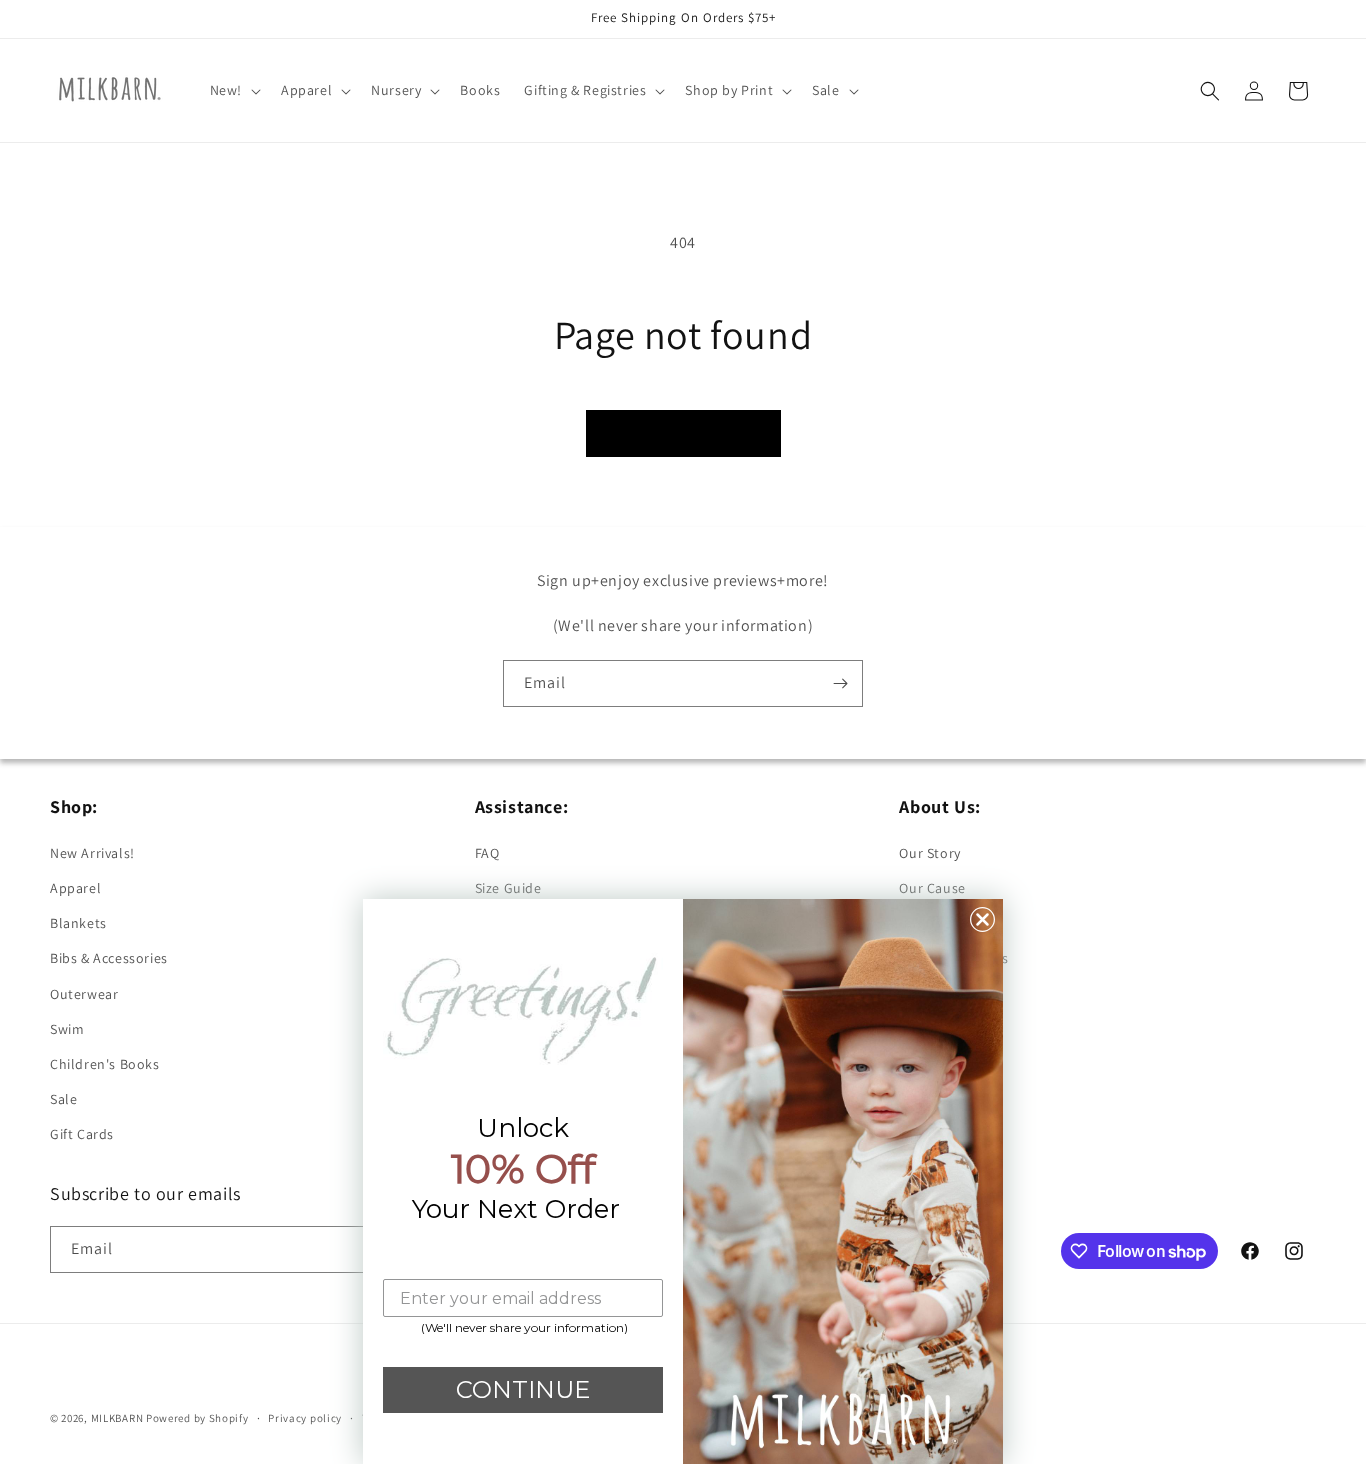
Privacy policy (305, 1418)
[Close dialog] (982, 919)
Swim (67, 1029)
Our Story (929, 853)
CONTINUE (523, 1389)
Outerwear (84, 994)
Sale (63, 1099)
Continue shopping (683, 432)
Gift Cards (82, 1134)
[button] (233, 90)
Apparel (75, 888)
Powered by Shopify (197, 1418)
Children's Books (105, 1064)
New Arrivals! (92, 853)
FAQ (487, 853)
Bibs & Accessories (109, 958)
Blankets (78, 923)
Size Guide (508, 888)
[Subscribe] (840, 683)
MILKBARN (117, 1418)
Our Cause (932, 888)
